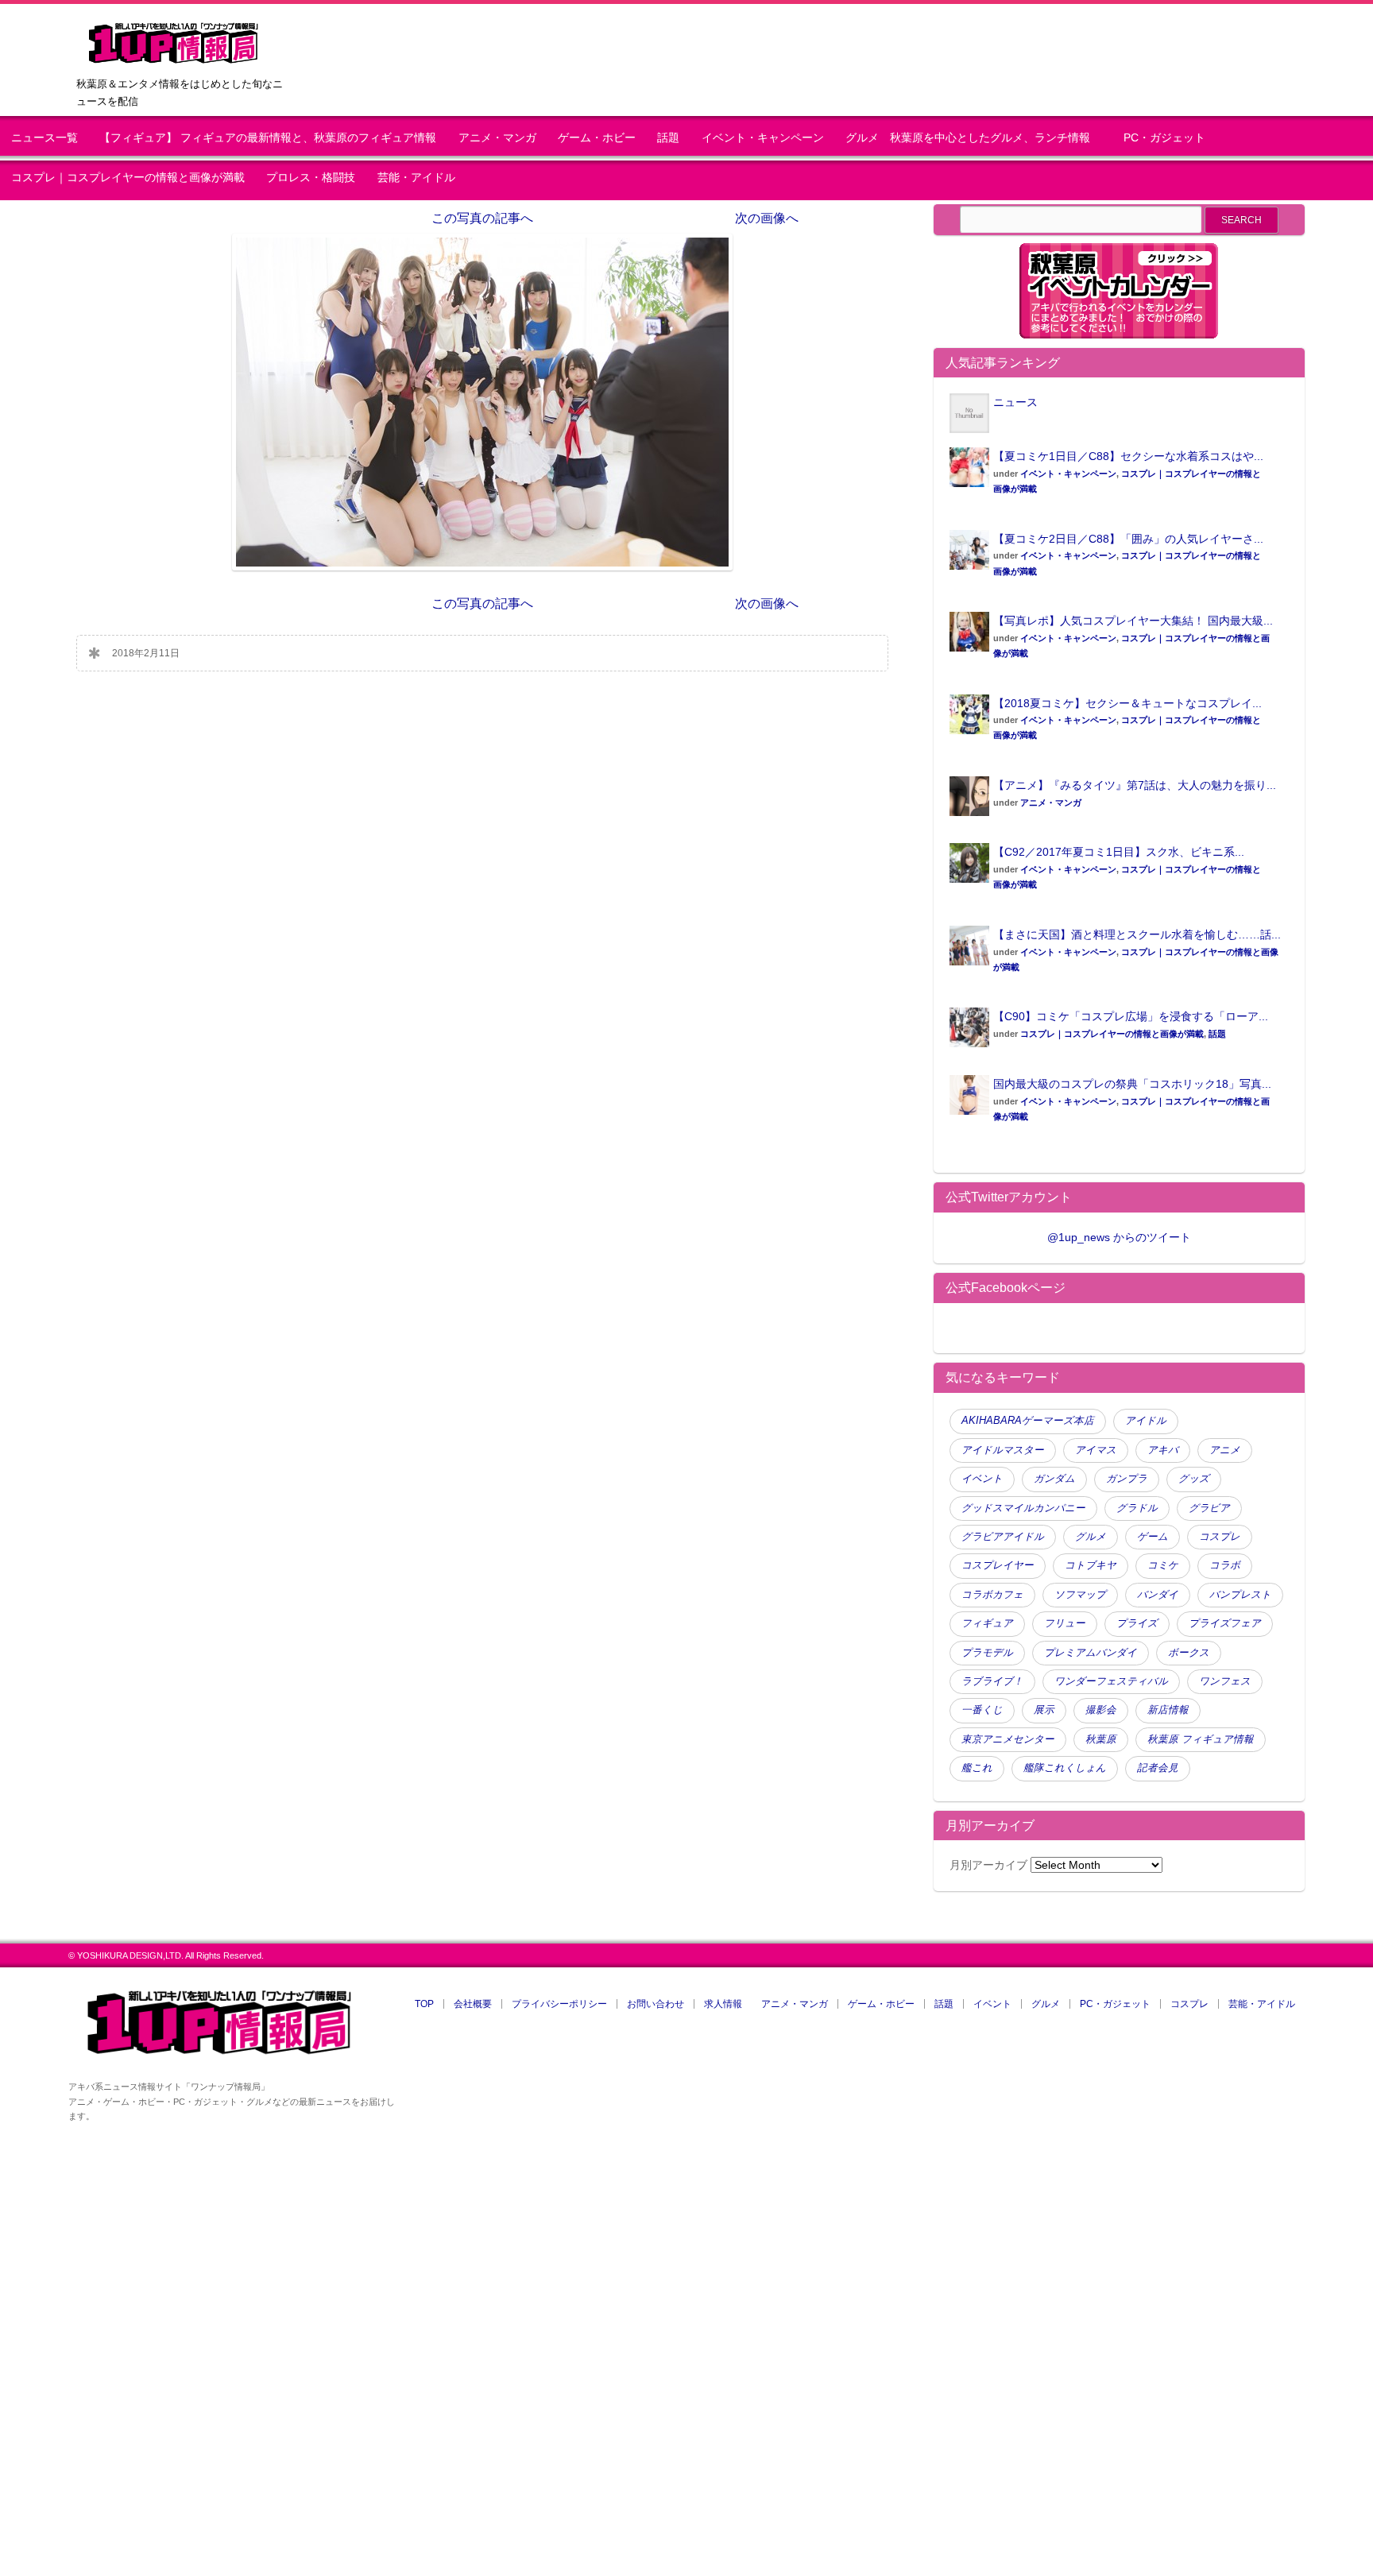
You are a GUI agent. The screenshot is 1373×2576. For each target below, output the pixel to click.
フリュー (1065, 1623)
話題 (668, 138)
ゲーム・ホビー (597, 138)
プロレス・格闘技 (311, 178)
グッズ (1194, 1479)
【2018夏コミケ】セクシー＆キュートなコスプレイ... (1127, 703)
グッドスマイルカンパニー (1023, 1508)
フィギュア (987, 1623)
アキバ (1163, 1450)
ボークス (1189, 1653)
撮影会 (1101, 1710)
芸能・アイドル (416, 178)
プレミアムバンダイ (1091, 1653)
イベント (982, 1479)
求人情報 (723, 2004)
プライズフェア (1225, 1623)
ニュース (1015, 402)
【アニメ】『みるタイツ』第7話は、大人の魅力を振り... (1135, 785)
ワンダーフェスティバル (1111, 1681)
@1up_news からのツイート (1119, 1237)
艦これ (977, 1768)
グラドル (1137, 1508)
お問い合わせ (656, 2004)
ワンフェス (1225, 1681)
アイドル (1146, 1421)
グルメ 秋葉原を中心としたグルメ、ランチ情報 (973, 138)
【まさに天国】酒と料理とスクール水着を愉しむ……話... (1137, 934)
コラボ (1225, 1565)
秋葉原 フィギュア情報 (1201, 1739)
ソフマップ (1080, 1595)
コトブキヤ (1091, 1565)
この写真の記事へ (482, 218)
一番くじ (982, 1710)
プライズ (1137, 1623)
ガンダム (1054, 1479)
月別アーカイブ (988, 1865)
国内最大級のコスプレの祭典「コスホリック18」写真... (1132, 1084)
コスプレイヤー (998, 1565)
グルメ (1091, 1537)
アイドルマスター (1003, 1450)
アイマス (1096, 1450)
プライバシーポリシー (559, 2004)
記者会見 (1158, 1768)
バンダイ (1158, 1595)
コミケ (1163, 1565)
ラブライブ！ (992, 1681)
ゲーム (1153, 1537)
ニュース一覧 (44, 138)
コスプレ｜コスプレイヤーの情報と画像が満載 (128, 178)
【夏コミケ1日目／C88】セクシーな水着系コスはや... (1128, 456)
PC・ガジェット (1164, 138)
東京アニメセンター (1008, 1739)
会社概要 (473, 2004)
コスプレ (1220, 1537)
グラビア (1209, 1508)
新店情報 (1168, 1710)
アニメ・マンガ (497, 138)
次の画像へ (767, 218)
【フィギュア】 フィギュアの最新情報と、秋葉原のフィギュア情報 (268, 138)
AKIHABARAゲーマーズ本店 (1028, 1421)
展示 (1044, 1710)
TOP (424, 2004)
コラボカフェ (992, 1595)
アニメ (1225, 1450)
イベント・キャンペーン (763, 138)
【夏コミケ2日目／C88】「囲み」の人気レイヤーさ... (1128, 539)
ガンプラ (1127, 1479)
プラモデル (987, 1653)
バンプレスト (1240, 1595)
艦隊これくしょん (1065, 1768)
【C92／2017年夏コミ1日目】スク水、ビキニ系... (1119, 852)
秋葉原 (1101, 1739)
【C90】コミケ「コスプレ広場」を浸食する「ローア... (1131, 1016)
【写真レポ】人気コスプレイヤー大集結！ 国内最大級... (1133, 621)
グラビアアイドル (1003, 1537)
